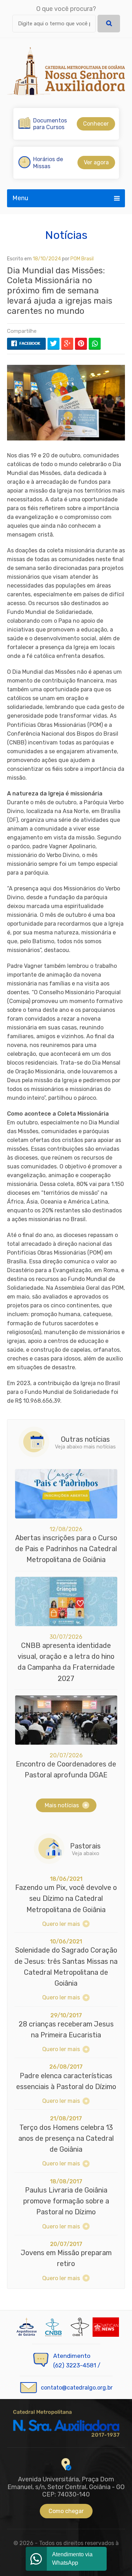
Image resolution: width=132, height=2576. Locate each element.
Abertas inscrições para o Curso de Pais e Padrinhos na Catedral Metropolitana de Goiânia (66, 1549)
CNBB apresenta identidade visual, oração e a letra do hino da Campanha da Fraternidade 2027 (66, 1662)
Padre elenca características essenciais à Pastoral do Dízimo (66, 2081)
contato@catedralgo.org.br (77, 2388)
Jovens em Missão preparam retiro (66, 2258)
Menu (20, 198)
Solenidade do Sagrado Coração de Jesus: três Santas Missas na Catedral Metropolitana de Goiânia (66, 1967)
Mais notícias (62, 1805)
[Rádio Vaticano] (106, 2327)
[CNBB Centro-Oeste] (53, 2327)
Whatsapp (95, 344)
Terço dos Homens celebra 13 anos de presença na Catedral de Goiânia (66, 2139)
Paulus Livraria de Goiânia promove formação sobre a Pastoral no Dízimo (66, 2201)
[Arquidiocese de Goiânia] (27, 2327)
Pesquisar (109, 24)
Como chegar (66, 2511)
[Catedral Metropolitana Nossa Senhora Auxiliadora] (66, 71)
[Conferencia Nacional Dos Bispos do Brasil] (79, 2327)
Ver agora (96, 162)
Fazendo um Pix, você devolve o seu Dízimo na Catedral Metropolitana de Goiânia (66, 1899)
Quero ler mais (61, 1924)
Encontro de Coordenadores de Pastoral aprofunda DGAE (66, 1769)
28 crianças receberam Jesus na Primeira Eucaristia (66, 2029)
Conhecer (96, 124)
